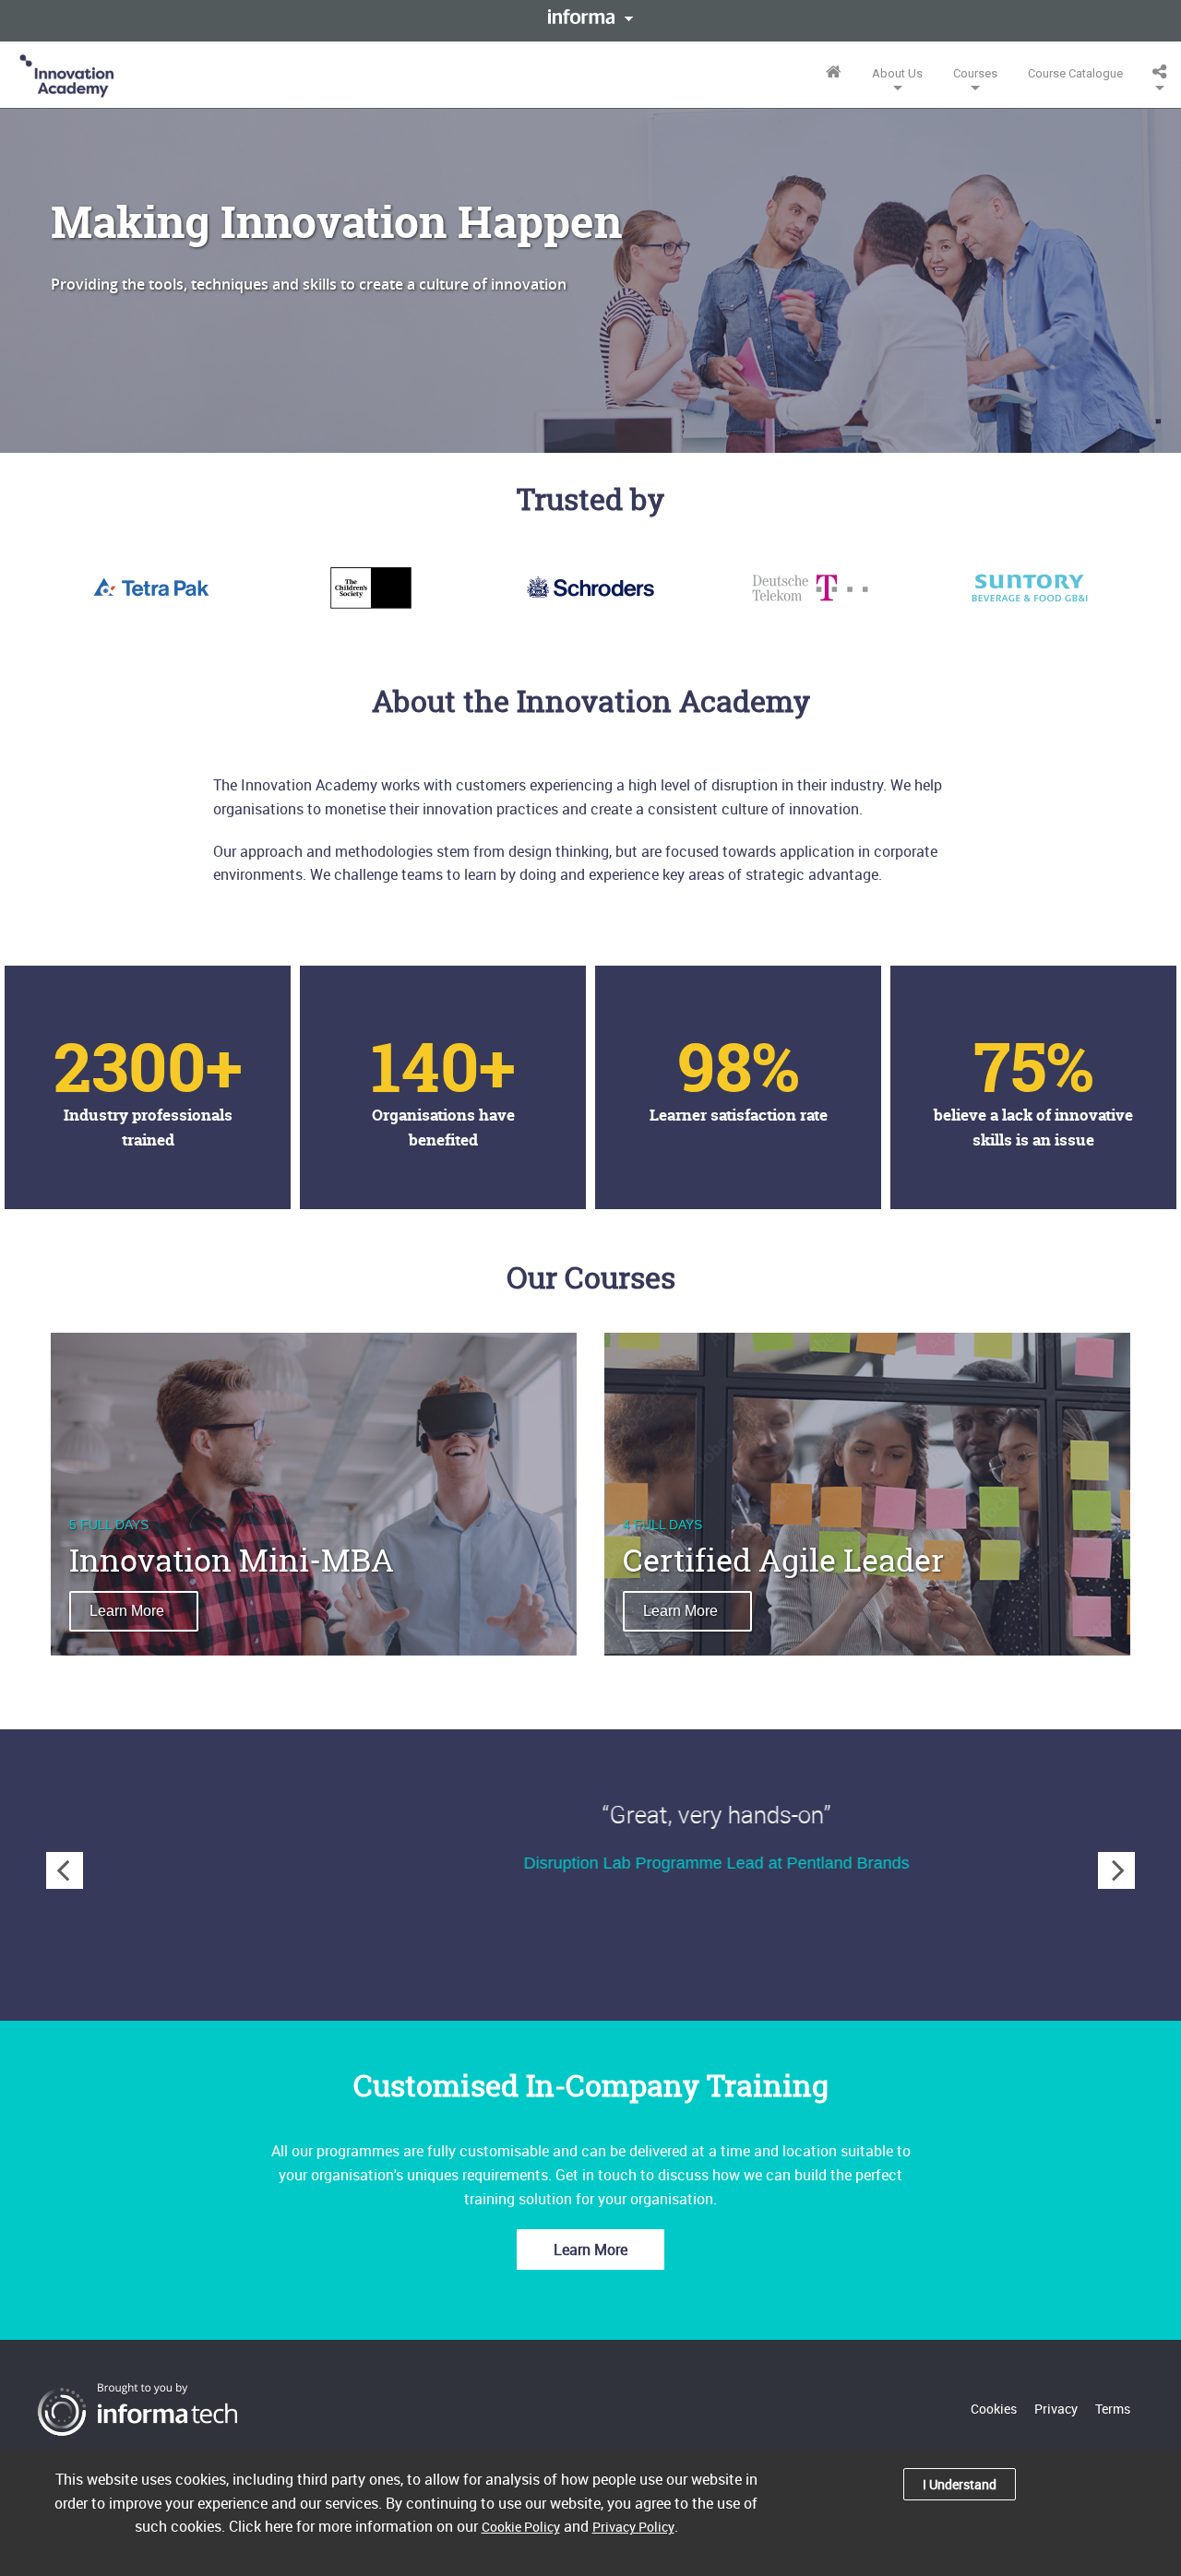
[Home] (67, 75)
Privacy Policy (633, 2527)
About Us (897, 73)
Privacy (1056, 2409)
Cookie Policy (521, 2527)
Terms (1113, 2409)
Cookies (994, 2409)
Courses (975, 73)
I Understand (960, 2484)
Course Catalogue (1075, 73)
